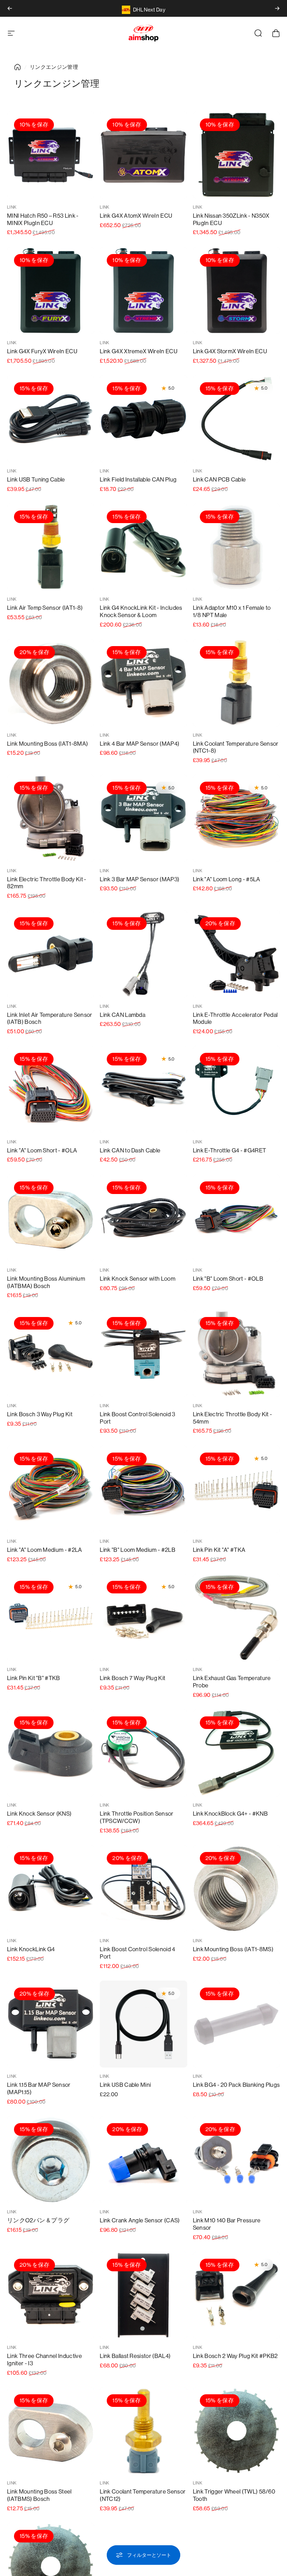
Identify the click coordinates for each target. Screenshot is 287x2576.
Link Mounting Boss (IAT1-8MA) (47, 744)
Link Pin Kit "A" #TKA (219, 1550)
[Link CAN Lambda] (143, 954)
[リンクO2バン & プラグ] (51, 2160)
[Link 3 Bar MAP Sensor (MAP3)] (143, 818)
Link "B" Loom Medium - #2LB (138, 1550)
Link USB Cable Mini (125, 2085)
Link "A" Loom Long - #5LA (227, 879)
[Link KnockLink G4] (51, 1888)
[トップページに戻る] (17, 67)
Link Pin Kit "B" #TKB (34, 1678)
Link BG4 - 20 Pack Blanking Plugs (236, 2085)
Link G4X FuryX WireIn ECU (42, 351)
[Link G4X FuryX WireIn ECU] (51, 291)
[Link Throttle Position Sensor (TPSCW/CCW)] (143, 1753)
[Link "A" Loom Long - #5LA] (236, 818)
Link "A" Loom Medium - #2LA (45, 1550)
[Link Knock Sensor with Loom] (143, 1218)
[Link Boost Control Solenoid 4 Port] (143, 1888)
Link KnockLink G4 (31, 1949)
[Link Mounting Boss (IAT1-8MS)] (236, 1888)
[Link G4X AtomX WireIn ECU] (143, 155)
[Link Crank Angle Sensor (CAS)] (143, 2160)
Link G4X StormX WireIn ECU (230, 351)
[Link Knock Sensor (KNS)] (51, 1753)
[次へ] (277, 8)
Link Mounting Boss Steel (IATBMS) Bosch (39, 2495)
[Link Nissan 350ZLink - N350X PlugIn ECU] (236, 155)
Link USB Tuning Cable (36, 480)
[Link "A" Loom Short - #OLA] (51, 1089)
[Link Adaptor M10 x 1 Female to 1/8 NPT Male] (236, 547)
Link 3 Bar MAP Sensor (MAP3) (139, 879)
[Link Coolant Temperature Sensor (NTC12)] (143, 2431)
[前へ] (10, 8)
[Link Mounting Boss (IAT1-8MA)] (51, 683)
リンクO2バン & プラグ (38, 2220)
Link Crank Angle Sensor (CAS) (140, 2220)
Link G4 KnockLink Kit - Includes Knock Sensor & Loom (141, 612)
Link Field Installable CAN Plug (138, 480)
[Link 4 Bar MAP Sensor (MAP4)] (143, 683)
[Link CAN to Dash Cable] (143, 1089)
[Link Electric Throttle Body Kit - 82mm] (51, 818)
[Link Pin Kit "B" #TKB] (51, 1617)
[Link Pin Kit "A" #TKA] (236, 1489)
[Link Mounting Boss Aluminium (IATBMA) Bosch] (51, 1218)
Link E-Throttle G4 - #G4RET (230, 1150)
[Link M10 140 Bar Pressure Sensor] (236, 2160)
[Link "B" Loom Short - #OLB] (236, 1218)
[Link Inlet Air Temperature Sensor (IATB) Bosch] (51, 954)
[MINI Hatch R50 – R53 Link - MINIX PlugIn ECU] (51, 155)
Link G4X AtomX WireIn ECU (136, 216)
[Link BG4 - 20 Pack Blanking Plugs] (236, 2024)
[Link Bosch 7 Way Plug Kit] (143, 1617)
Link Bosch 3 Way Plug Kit (40, 1414)
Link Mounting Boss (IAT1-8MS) (233, 1949)
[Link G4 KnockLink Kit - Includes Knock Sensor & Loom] (143, 547)
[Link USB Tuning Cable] (51, 419)
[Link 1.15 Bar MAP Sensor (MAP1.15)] (51, 2024)
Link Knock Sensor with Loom (138, 1279)
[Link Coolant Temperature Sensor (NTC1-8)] (236, 683)
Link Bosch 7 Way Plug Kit (132, 1678)
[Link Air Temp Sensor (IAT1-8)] (51, 547)
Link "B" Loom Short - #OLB (228, 1279)
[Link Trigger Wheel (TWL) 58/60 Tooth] (236, 2431)
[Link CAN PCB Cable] (236, 419)
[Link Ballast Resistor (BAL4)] (143, 2295)
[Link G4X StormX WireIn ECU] (236, 291)
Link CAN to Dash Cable (130, 1150)
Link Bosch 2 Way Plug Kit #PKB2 (235, 2356)
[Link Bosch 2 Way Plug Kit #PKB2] (236, 2295)
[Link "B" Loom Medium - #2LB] (143, 1489)
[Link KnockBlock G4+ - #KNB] (236, 1753)
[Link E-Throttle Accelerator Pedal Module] (236, 954)
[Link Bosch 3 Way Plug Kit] (51, 1354)
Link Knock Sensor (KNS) (39, 1814)
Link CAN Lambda (122, 1015)
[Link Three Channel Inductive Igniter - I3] (51, 2295)
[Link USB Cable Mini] (143, 2024)
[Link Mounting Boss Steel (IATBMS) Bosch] (51, 2431)
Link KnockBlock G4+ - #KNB (230, 1814)
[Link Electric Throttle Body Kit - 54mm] (236, 1354)
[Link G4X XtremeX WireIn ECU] (143, 291)
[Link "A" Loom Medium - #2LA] (51, 1489)
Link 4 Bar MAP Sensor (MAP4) (139, 744)
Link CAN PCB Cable (219, 480)
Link (12, 207)
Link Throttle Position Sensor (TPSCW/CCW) (136, 1817)
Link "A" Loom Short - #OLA (42, 1150)
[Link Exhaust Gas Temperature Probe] (236, 1617)
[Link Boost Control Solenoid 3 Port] (143, 1354)
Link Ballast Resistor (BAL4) (135, 2356)
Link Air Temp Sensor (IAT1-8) (45, 608)
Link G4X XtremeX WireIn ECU (139, 351)
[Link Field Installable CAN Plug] (143, 419)
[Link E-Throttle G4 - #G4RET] (236, 1089)
